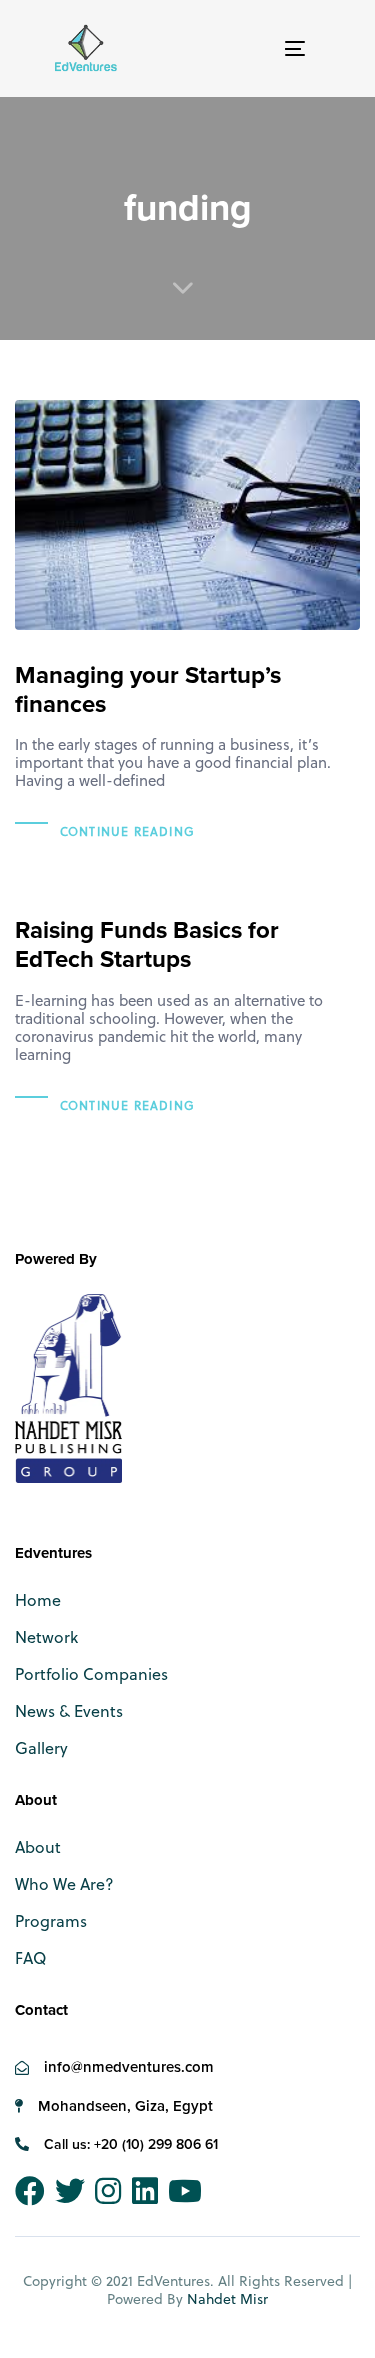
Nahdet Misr (227, 2298)
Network (46, 1636)
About (38, 1846)
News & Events (69, 1710)
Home (38, 1599)
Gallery (41, 1747)
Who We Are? (64, 1883)
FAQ (30, 1957)
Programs (51, 1920)
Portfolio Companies (91, 1673)
